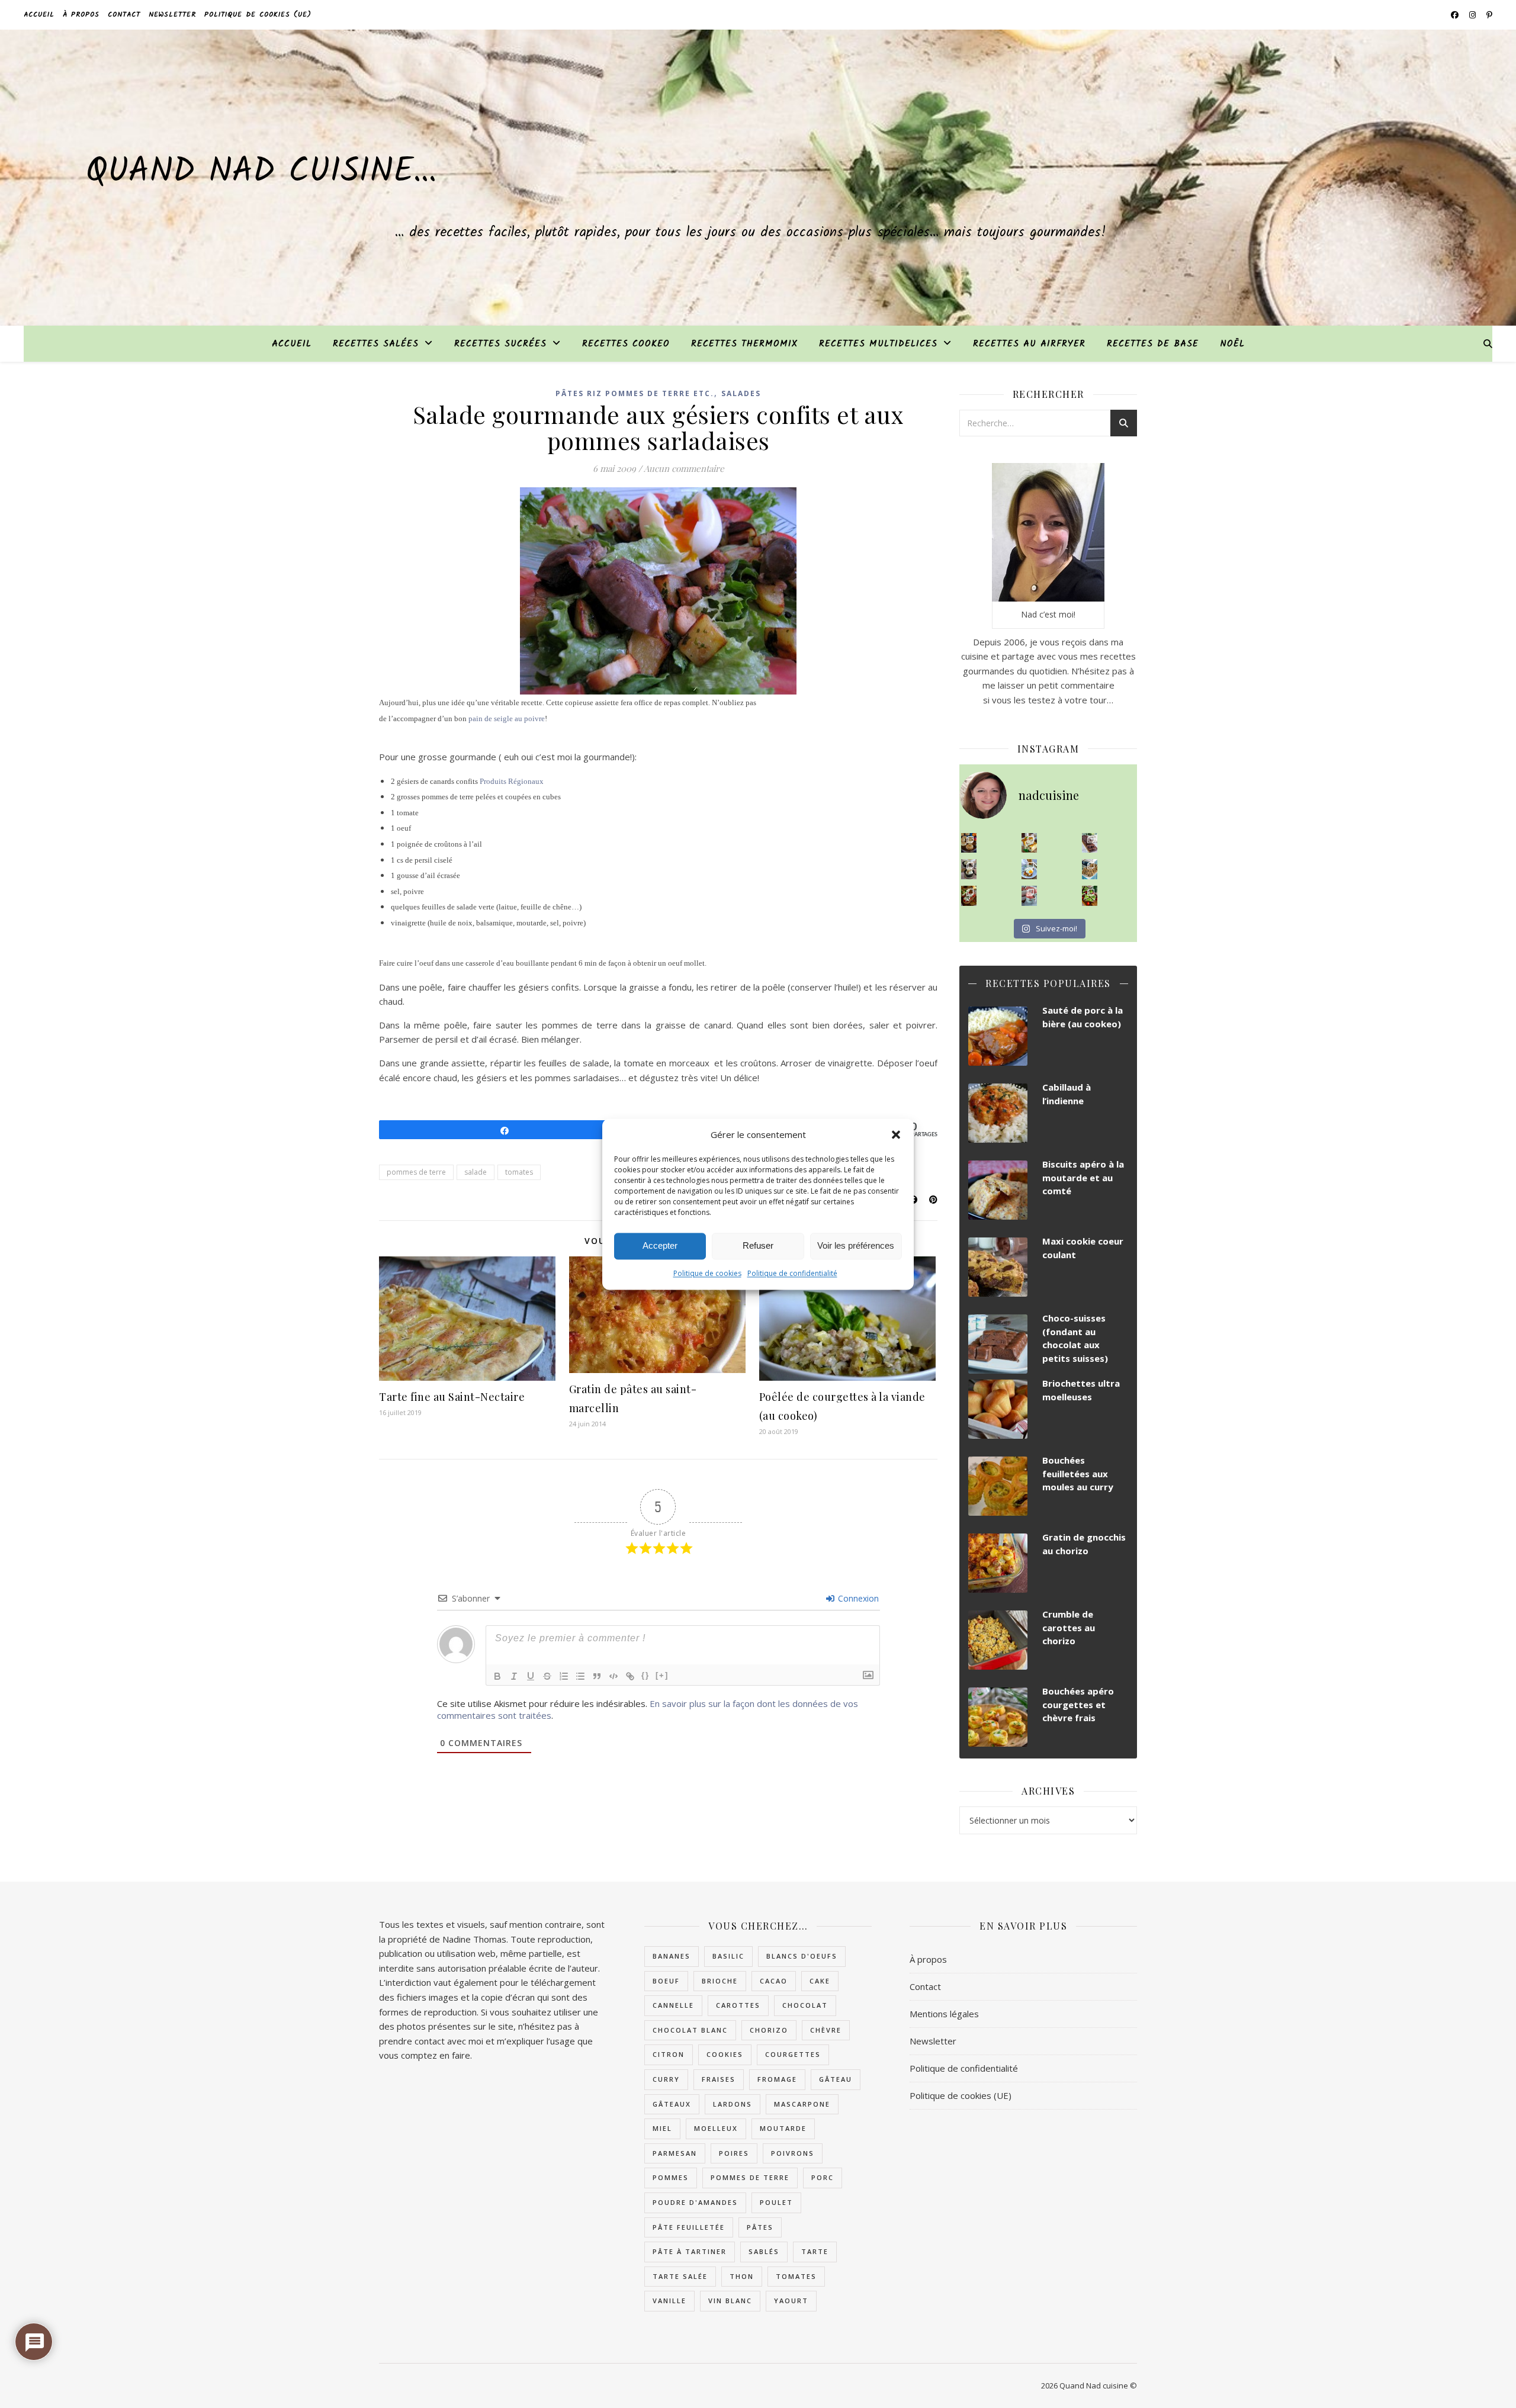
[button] (896, 1134)
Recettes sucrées (500, 344)
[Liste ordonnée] (564, 1676)
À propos (81, 15)
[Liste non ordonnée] (580, 1676)
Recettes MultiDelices (878, 344)
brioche (720, 1981)
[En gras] (497, 1676)
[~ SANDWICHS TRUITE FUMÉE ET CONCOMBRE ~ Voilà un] (1090, 896)
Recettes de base (1153, 344)
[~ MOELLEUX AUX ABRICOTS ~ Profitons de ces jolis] (969, 843)
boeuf (666, 1981)
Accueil (39, 15)
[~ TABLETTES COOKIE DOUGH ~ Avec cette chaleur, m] (1090, 869)
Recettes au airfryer (1029, 344)
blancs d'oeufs (802, 1956)
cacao (774, 1981)
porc (823, 2177)
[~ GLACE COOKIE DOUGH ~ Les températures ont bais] (969, 869)
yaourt (791, 2301)
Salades (741, 393)
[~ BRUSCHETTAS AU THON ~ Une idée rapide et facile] (969, 896)
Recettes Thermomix (744, 344)
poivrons (793, 2153)
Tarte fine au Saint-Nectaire (452, 1397)
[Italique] (514, 1676)
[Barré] (547, 1676)
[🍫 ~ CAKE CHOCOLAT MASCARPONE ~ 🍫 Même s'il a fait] (1090, 843)
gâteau (836, 2079)
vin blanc (730, 2301)
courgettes (793, 2054)
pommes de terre (416, 1172)
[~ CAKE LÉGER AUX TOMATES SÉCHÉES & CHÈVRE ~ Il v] (1030, 843)
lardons (733, 2104)
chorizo (769, 2030)
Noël (1232, 344)
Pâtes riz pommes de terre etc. (635, 393)
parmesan (675, 2153)
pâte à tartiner (690, 2251)
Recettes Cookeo (626, 344)
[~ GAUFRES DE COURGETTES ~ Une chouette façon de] (1030, 869)
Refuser (758, 1245)
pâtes (760, 2227)
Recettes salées (376, 344)
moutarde (783, 2128)
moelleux (716, 2128)
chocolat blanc (690, 2030)
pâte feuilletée (689, 2227)
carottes (738, 2005)
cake (820, 1981)
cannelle (673, 2005)
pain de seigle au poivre (507, 718)
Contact (124, 15)
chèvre (826, 2030)
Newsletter (172, 15)
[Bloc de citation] (597, 1676)
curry (666, 2079)
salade (476, 1172)
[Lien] (630, 1676)
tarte (815, 2251)
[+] (662, 1675)
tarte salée (680, 2276)
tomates (519, 1172)
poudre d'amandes (695, 2202)
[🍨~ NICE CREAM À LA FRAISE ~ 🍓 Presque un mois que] (1030, 896)
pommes (671, 2177)
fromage (777, 2079)
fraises (719, 2079)
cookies (725, 2054)
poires (734, 2153)
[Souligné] (531, 1676)
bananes (672, 1956)
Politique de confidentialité (792, 1273)
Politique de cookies (707, 1273)
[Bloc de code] (614, 1676)
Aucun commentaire (684, 468)
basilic (728, 1956)
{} (645, 1675)
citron (669, 2054)
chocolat (805, 2005)
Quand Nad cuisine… (261, 172)
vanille (669, 2301)
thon (742, 2276)
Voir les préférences (856, 1245)
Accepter (660, 1245)
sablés (764, 2251)
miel (662, 2128)
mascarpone (802, 2104)
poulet (776, 2202)
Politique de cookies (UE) (258, 15)
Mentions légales (944, 2014)
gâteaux (672, 2104)
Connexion (857, 1598)
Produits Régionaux (512, 781)
